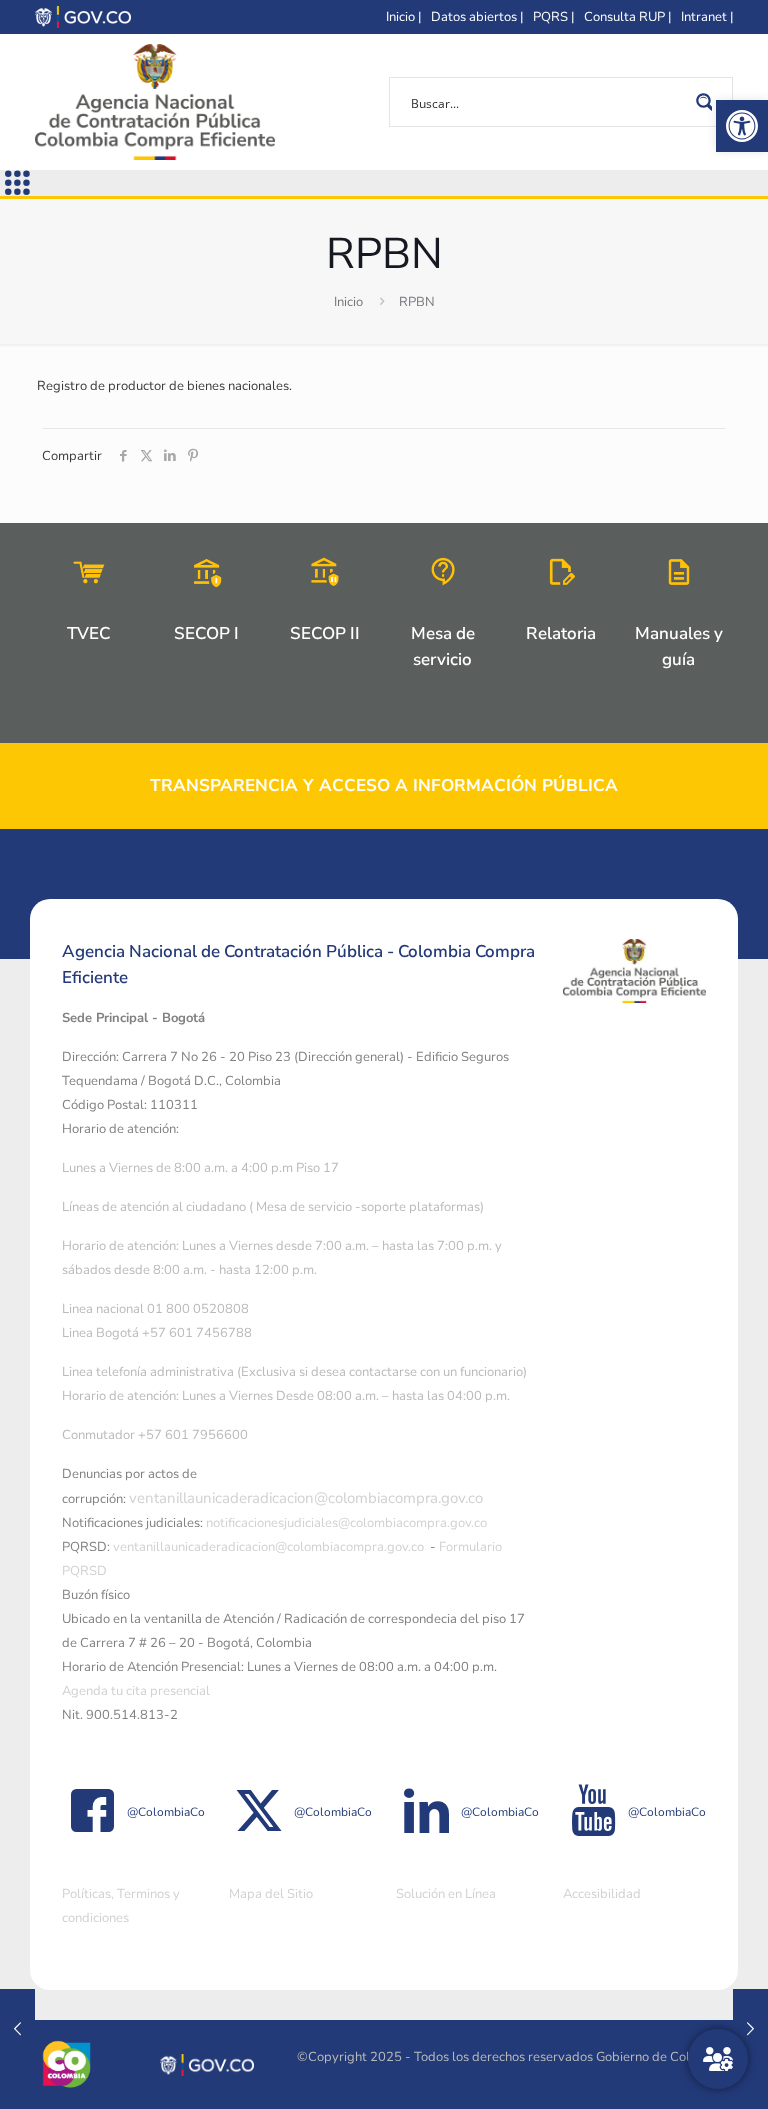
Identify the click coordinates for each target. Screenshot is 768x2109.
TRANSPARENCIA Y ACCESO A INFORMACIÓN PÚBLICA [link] (384, 785)
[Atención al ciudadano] (718, 2059)
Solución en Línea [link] (446, 1894)
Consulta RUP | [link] (627, 17)
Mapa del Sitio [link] (271, 1894)
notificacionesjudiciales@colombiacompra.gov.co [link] (346, 1523)
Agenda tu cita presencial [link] (136, 1691)
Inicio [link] (348, 302)
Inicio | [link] (403, 17)
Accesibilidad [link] (602, 1894)
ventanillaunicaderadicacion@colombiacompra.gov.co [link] (306, 1498)
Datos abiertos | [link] (477, 17)
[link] (742, 126)
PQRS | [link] (553, 17)
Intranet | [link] (707, 17)
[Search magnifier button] (708, 102)
